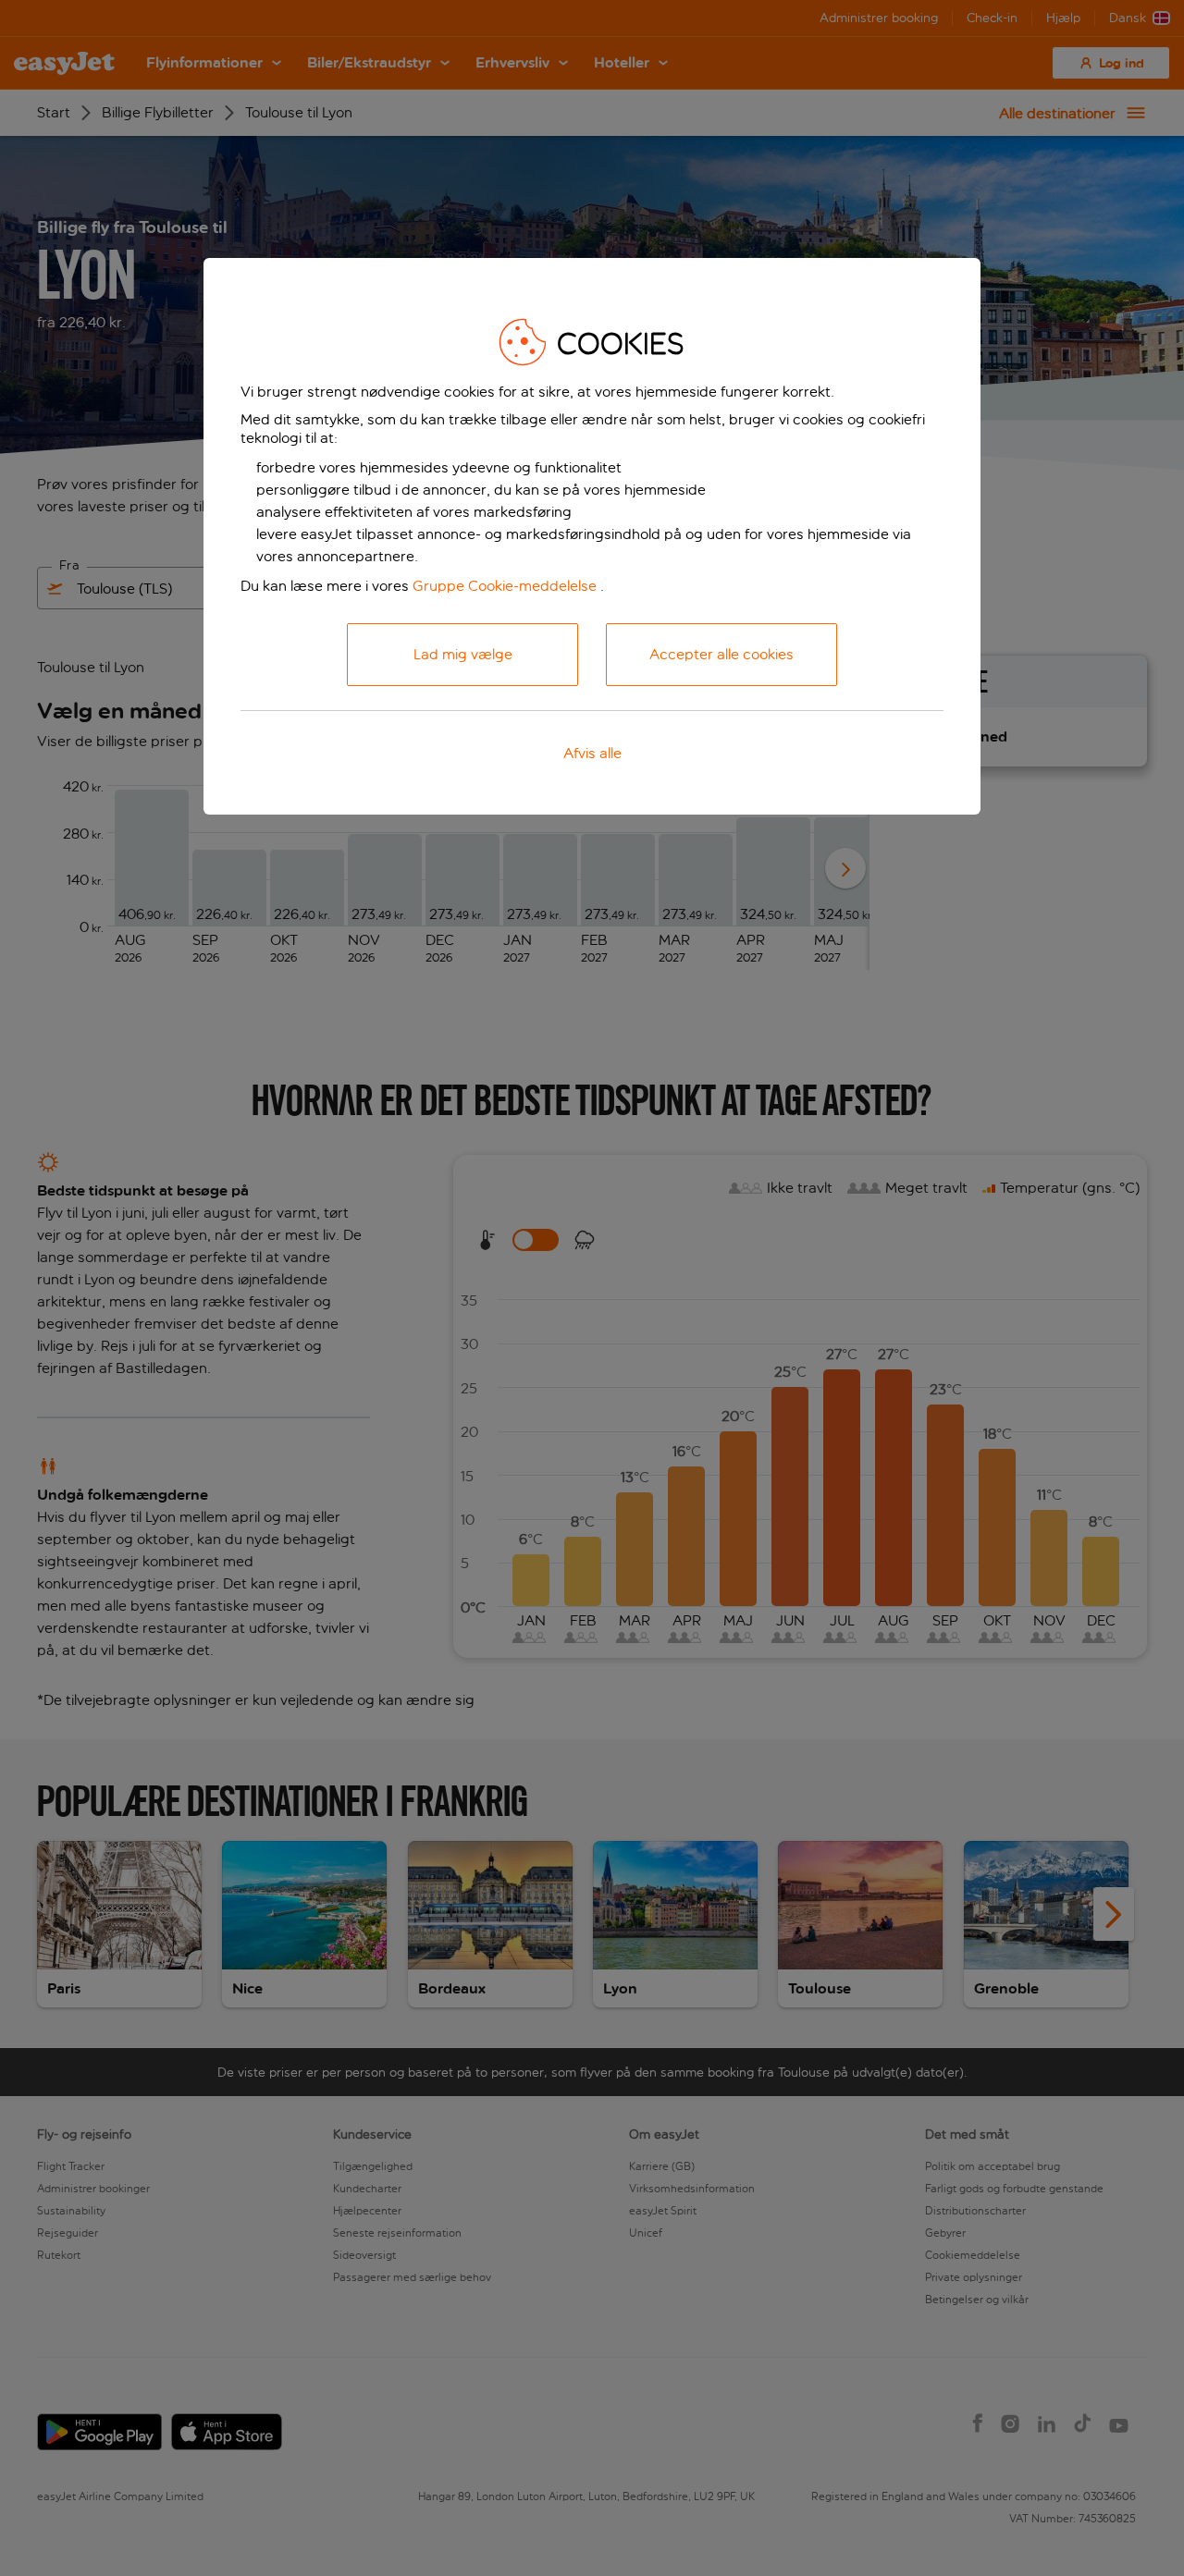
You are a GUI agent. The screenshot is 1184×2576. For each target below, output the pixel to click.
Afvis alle (592, 753)
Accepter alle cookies (721, 654)
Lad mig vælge (463, 654)
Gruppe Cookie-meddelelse (505, 586)
